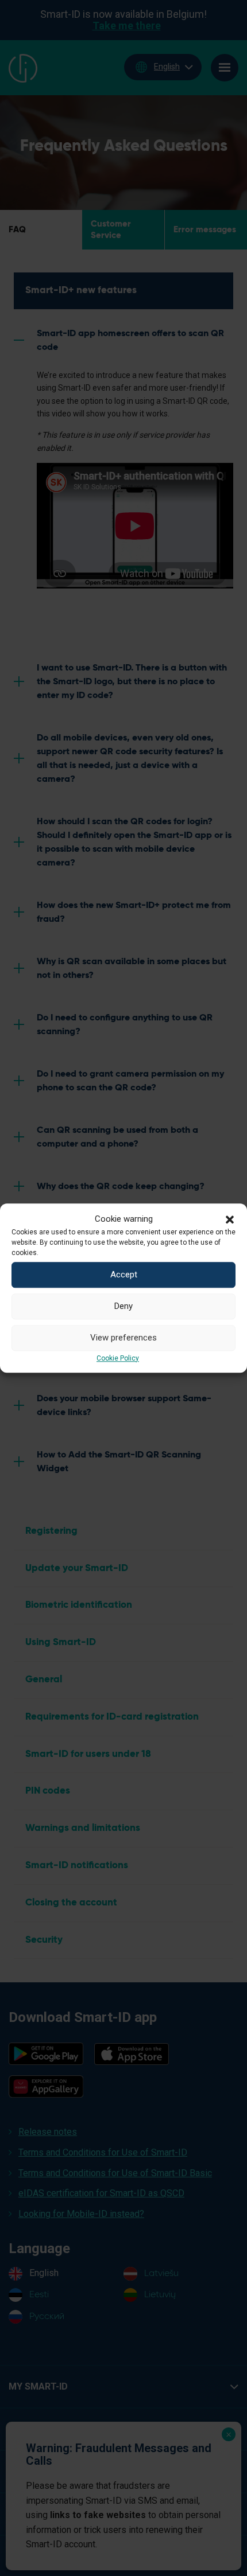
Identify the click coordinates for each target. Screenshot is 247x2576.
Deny (123, 1306)
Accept (124, 1275)
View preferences (123, 1338)
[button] (230, 1219)
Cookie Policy (118, 1358)
